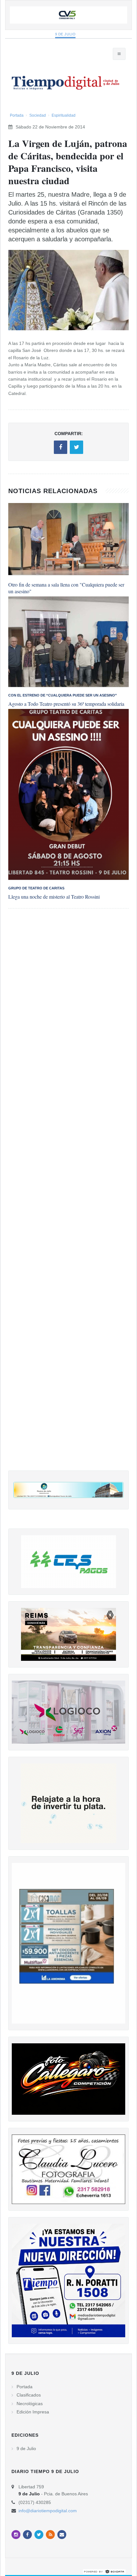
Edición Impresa (33, 2412)
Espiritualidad (64, 115)
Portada (17, 115)
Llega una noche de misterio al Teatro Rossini (54, 897)
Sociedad (38, 115)
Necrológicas (30, 2404)
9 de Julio (65, 34)
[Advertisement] (68, 1196)
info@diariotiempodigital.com (48, 2511)
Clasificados (29, 2395)
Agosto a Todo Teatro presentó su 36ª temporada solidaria (66, 704)
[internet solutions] (104, 2571)
